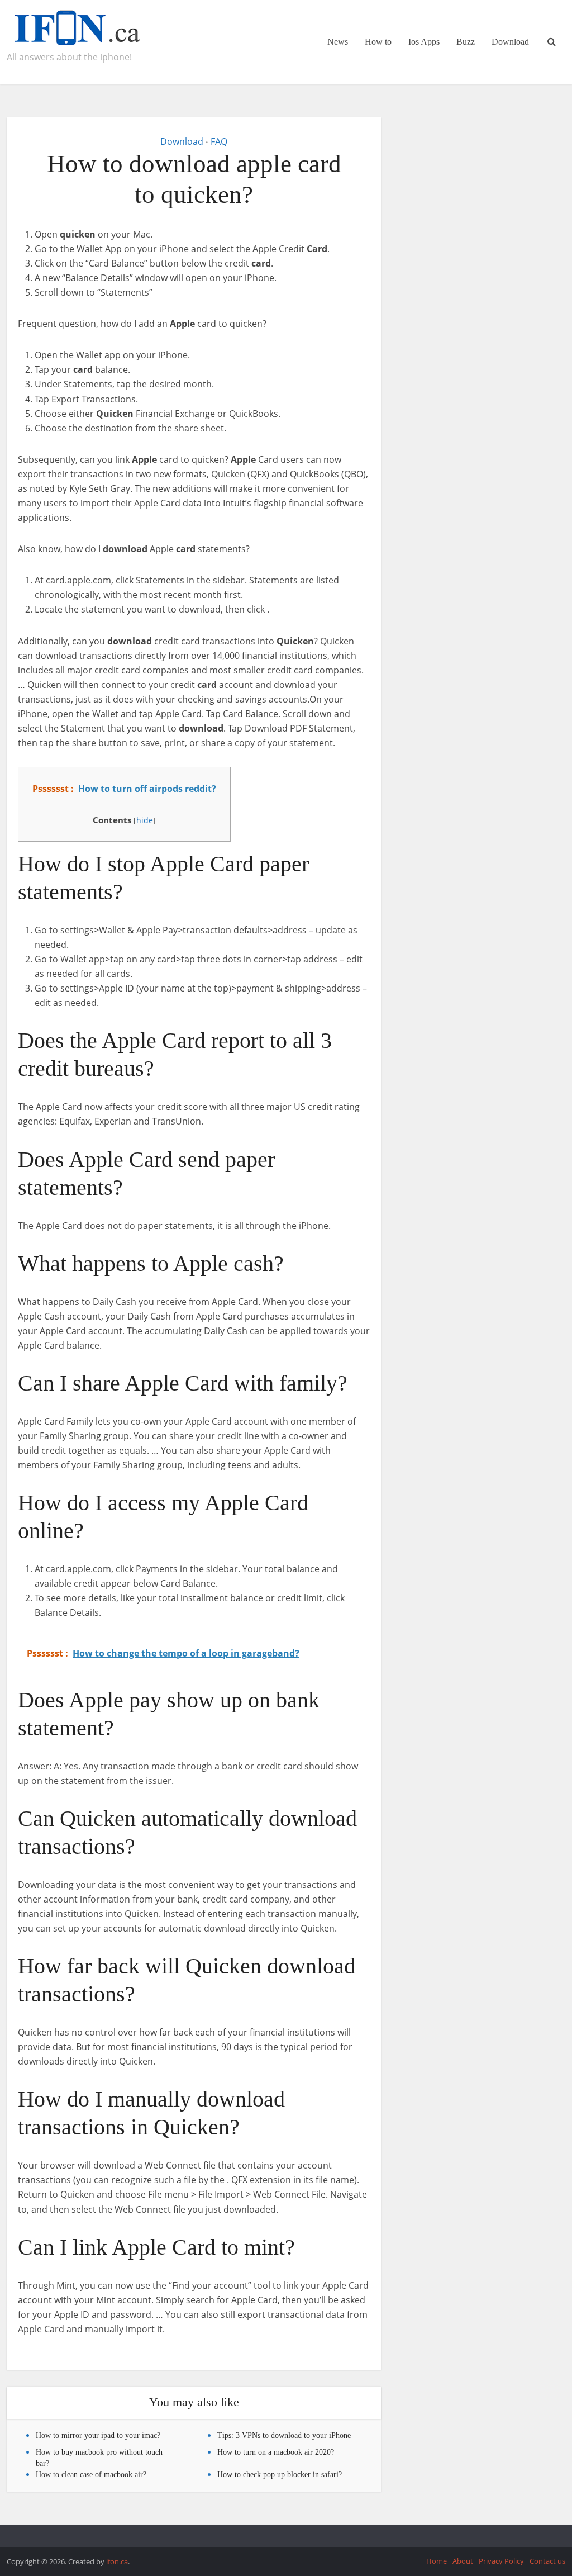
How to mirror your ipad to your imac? (98, 2435)
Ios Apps (424, 42)
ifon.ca (117, 2561)
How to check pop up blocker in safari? (280, 2475)
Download (510, 42)
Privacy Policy (501, 2561)
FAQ (219, 141)
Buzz (466, 42)
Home (437, 2561)
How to (378, 42)
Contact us (547, 2561)
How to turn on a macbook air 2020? (276, 2452)
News (338, 42)
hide (145, 820)
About (463, 2561)
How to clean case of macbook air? (91, 2475)
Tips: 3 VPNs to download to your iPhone (284, 2435)
